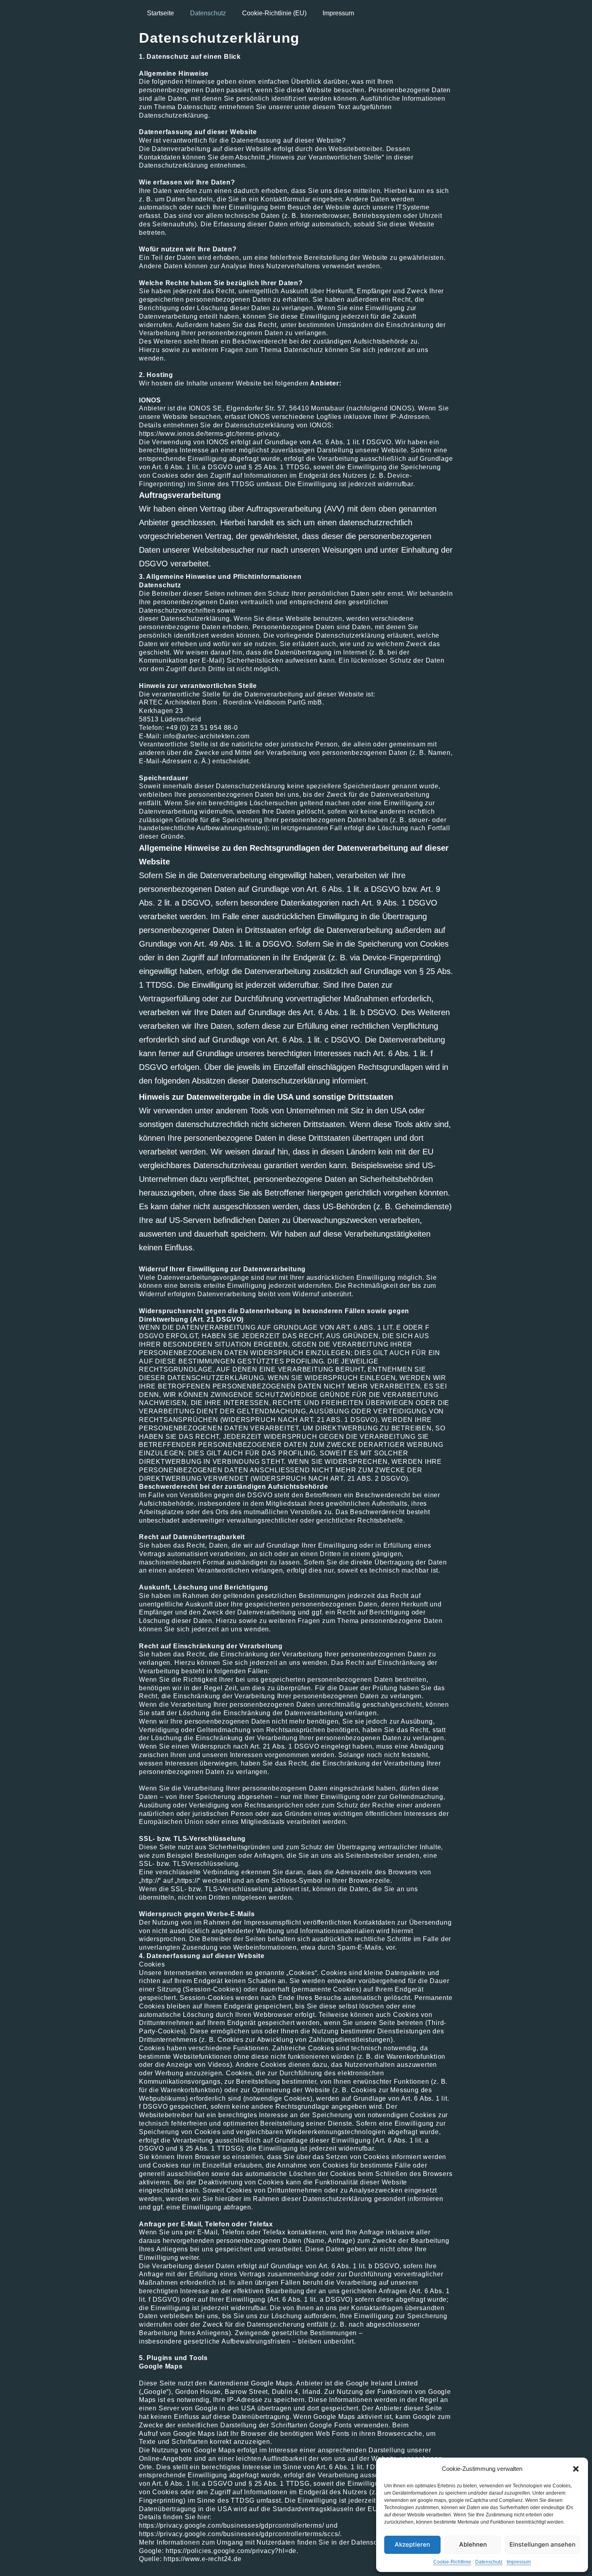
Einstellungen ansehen (542, 2544)
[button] (576, 2469)
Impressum (519, 2562)
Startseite (160, 13)
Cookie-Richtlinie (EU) (274, 13)
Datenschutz (489, 2562)
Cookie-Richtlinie (452, 2562)
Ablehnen (473, 2544)
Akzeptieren (412, 2544)
